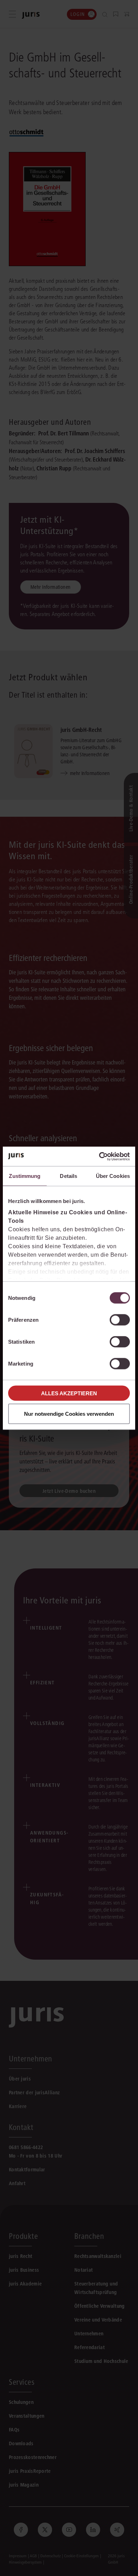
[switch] (120, 1320)
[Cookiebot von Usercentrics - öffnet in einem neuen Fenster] (99, 1156)
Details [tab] (68, 1176)
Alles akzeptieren (69, 1393)
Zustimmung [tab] (25, 1176)
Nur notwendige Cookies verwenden (69, 1413)
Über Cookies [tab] (113, 1176)
